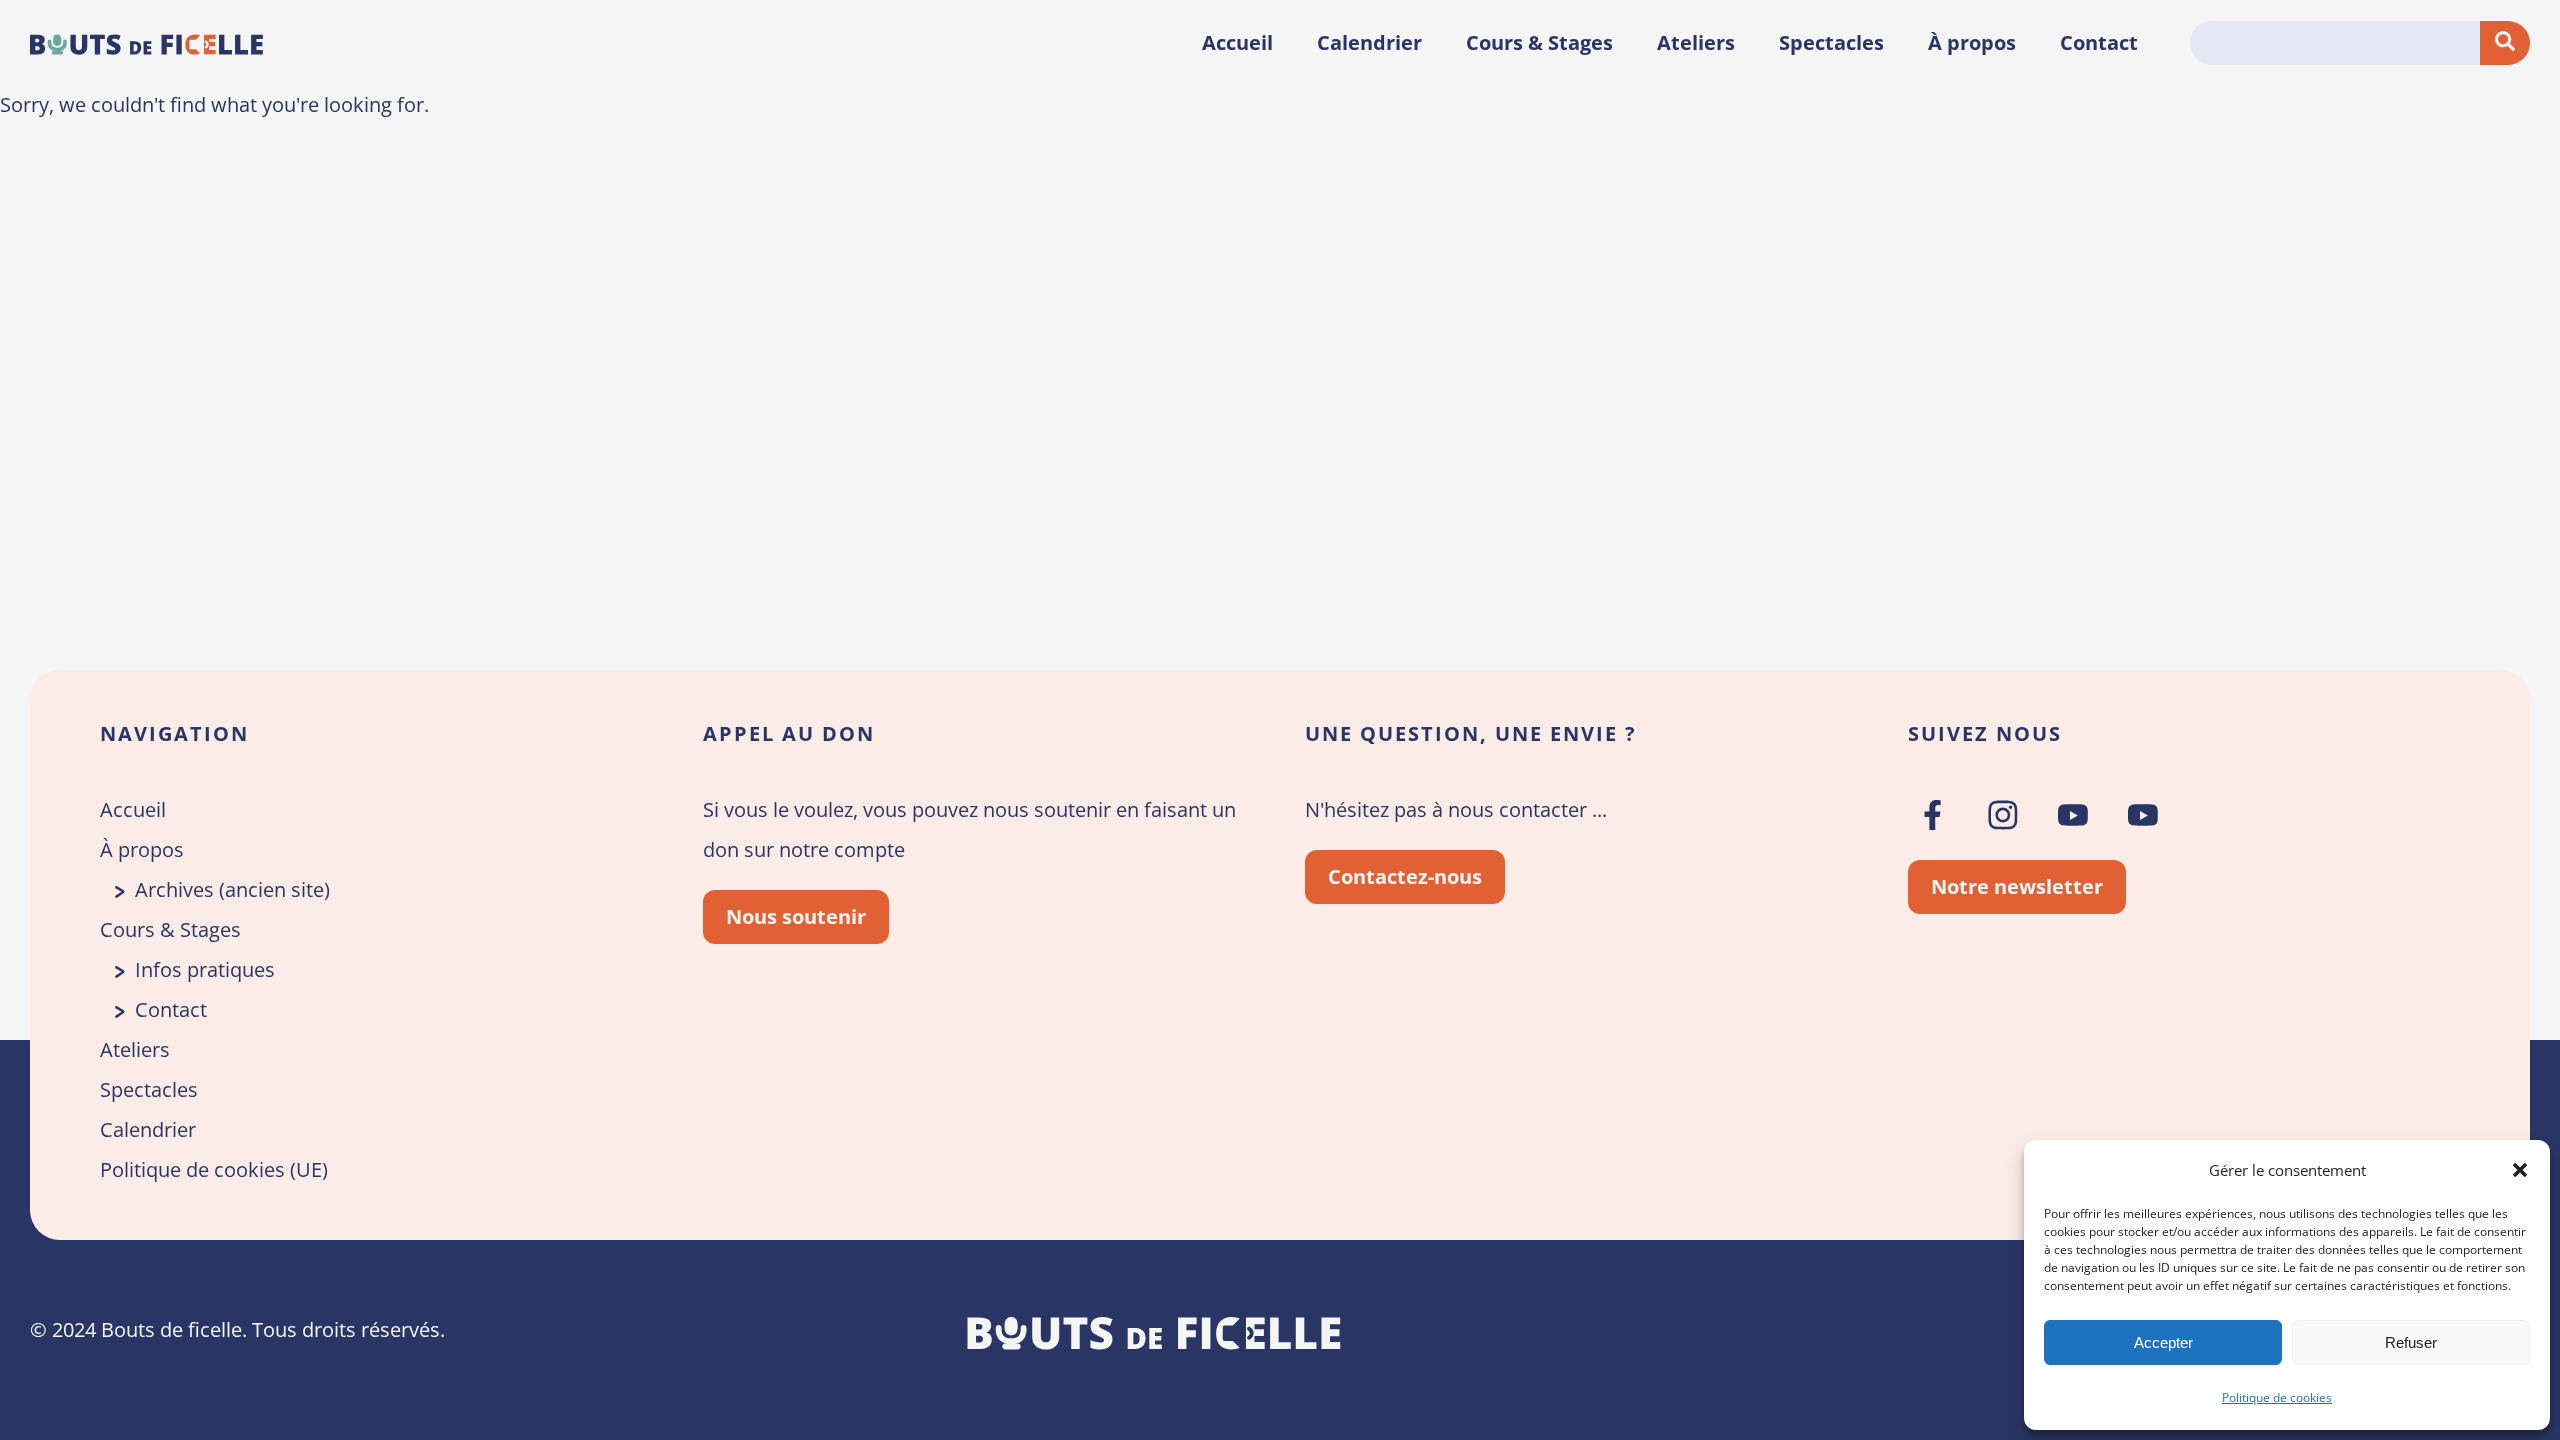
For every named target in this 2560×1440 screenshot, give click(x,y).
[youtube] (2073, 815)
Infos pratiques (205, 969)
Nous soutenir (796, 916)
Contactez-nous (1405, 876)
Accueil (1237, 42)
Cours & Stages (1539, 42)
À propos (1972, 42)
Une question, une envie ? (1471, 733)
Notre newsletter (2017, 886)
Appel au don (789, 733)
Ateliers (1696, 42)
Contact (2099, 42)
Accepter (2163, 1342)
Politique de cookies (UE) (214, 1169)
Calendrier (1369, 42)
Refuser (2411, 1342)
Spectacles (1831, 42)
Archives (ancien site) (232, 889)
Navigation (174, 733)
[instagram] (2003, 815)
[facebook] (1933, 815)
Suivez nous (1985, 733)
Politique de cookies (2277, 1397)
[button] (2520, 1170)
